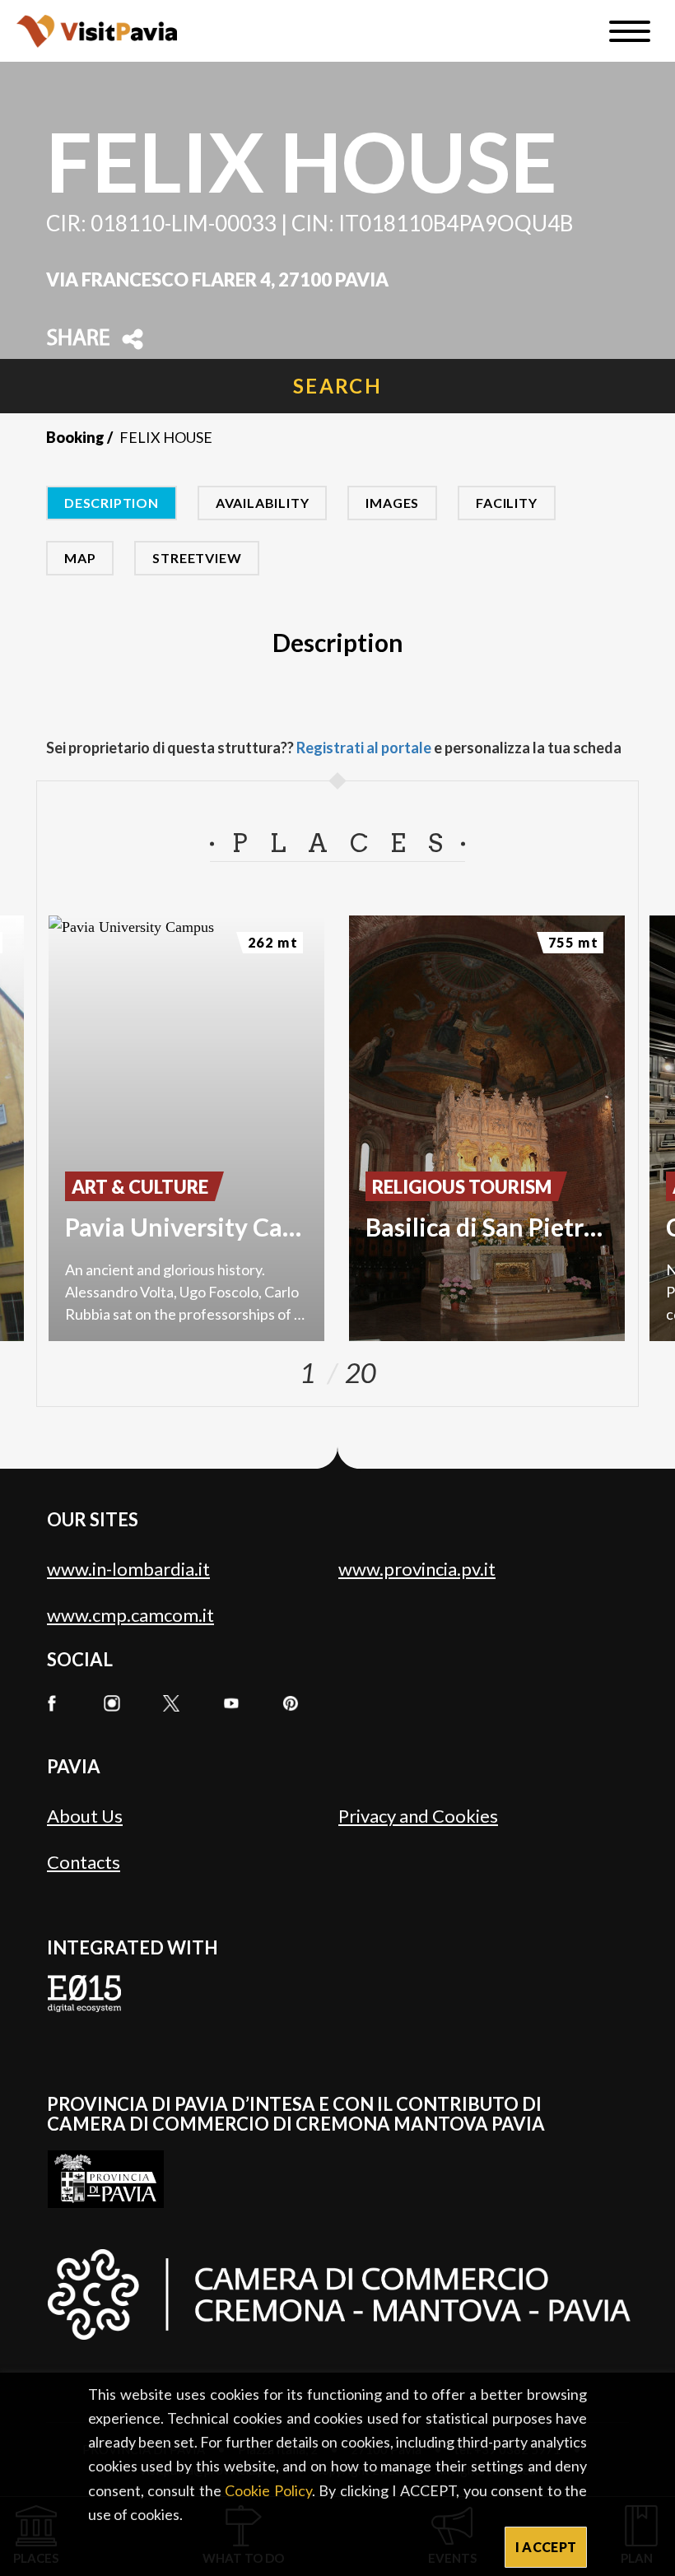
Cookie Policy (268, 2490)
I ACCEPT (546, 2547)
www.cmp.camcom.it (130, 1615)
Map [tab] (80, 558)
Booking (75, 437)
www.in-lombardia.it (128, 1569)
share (78, 339)
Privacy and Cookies (418, 1816)
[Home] (97, 31)
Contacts (84, 1862)
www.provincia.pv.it (417, 1569)
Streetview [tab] (197, 558)
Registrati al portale (364, 748)
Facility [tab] (506, 503)
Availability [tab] (263, 503)
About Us (85, 1816)
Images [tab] (392, 503)
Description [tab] (112, 503)
